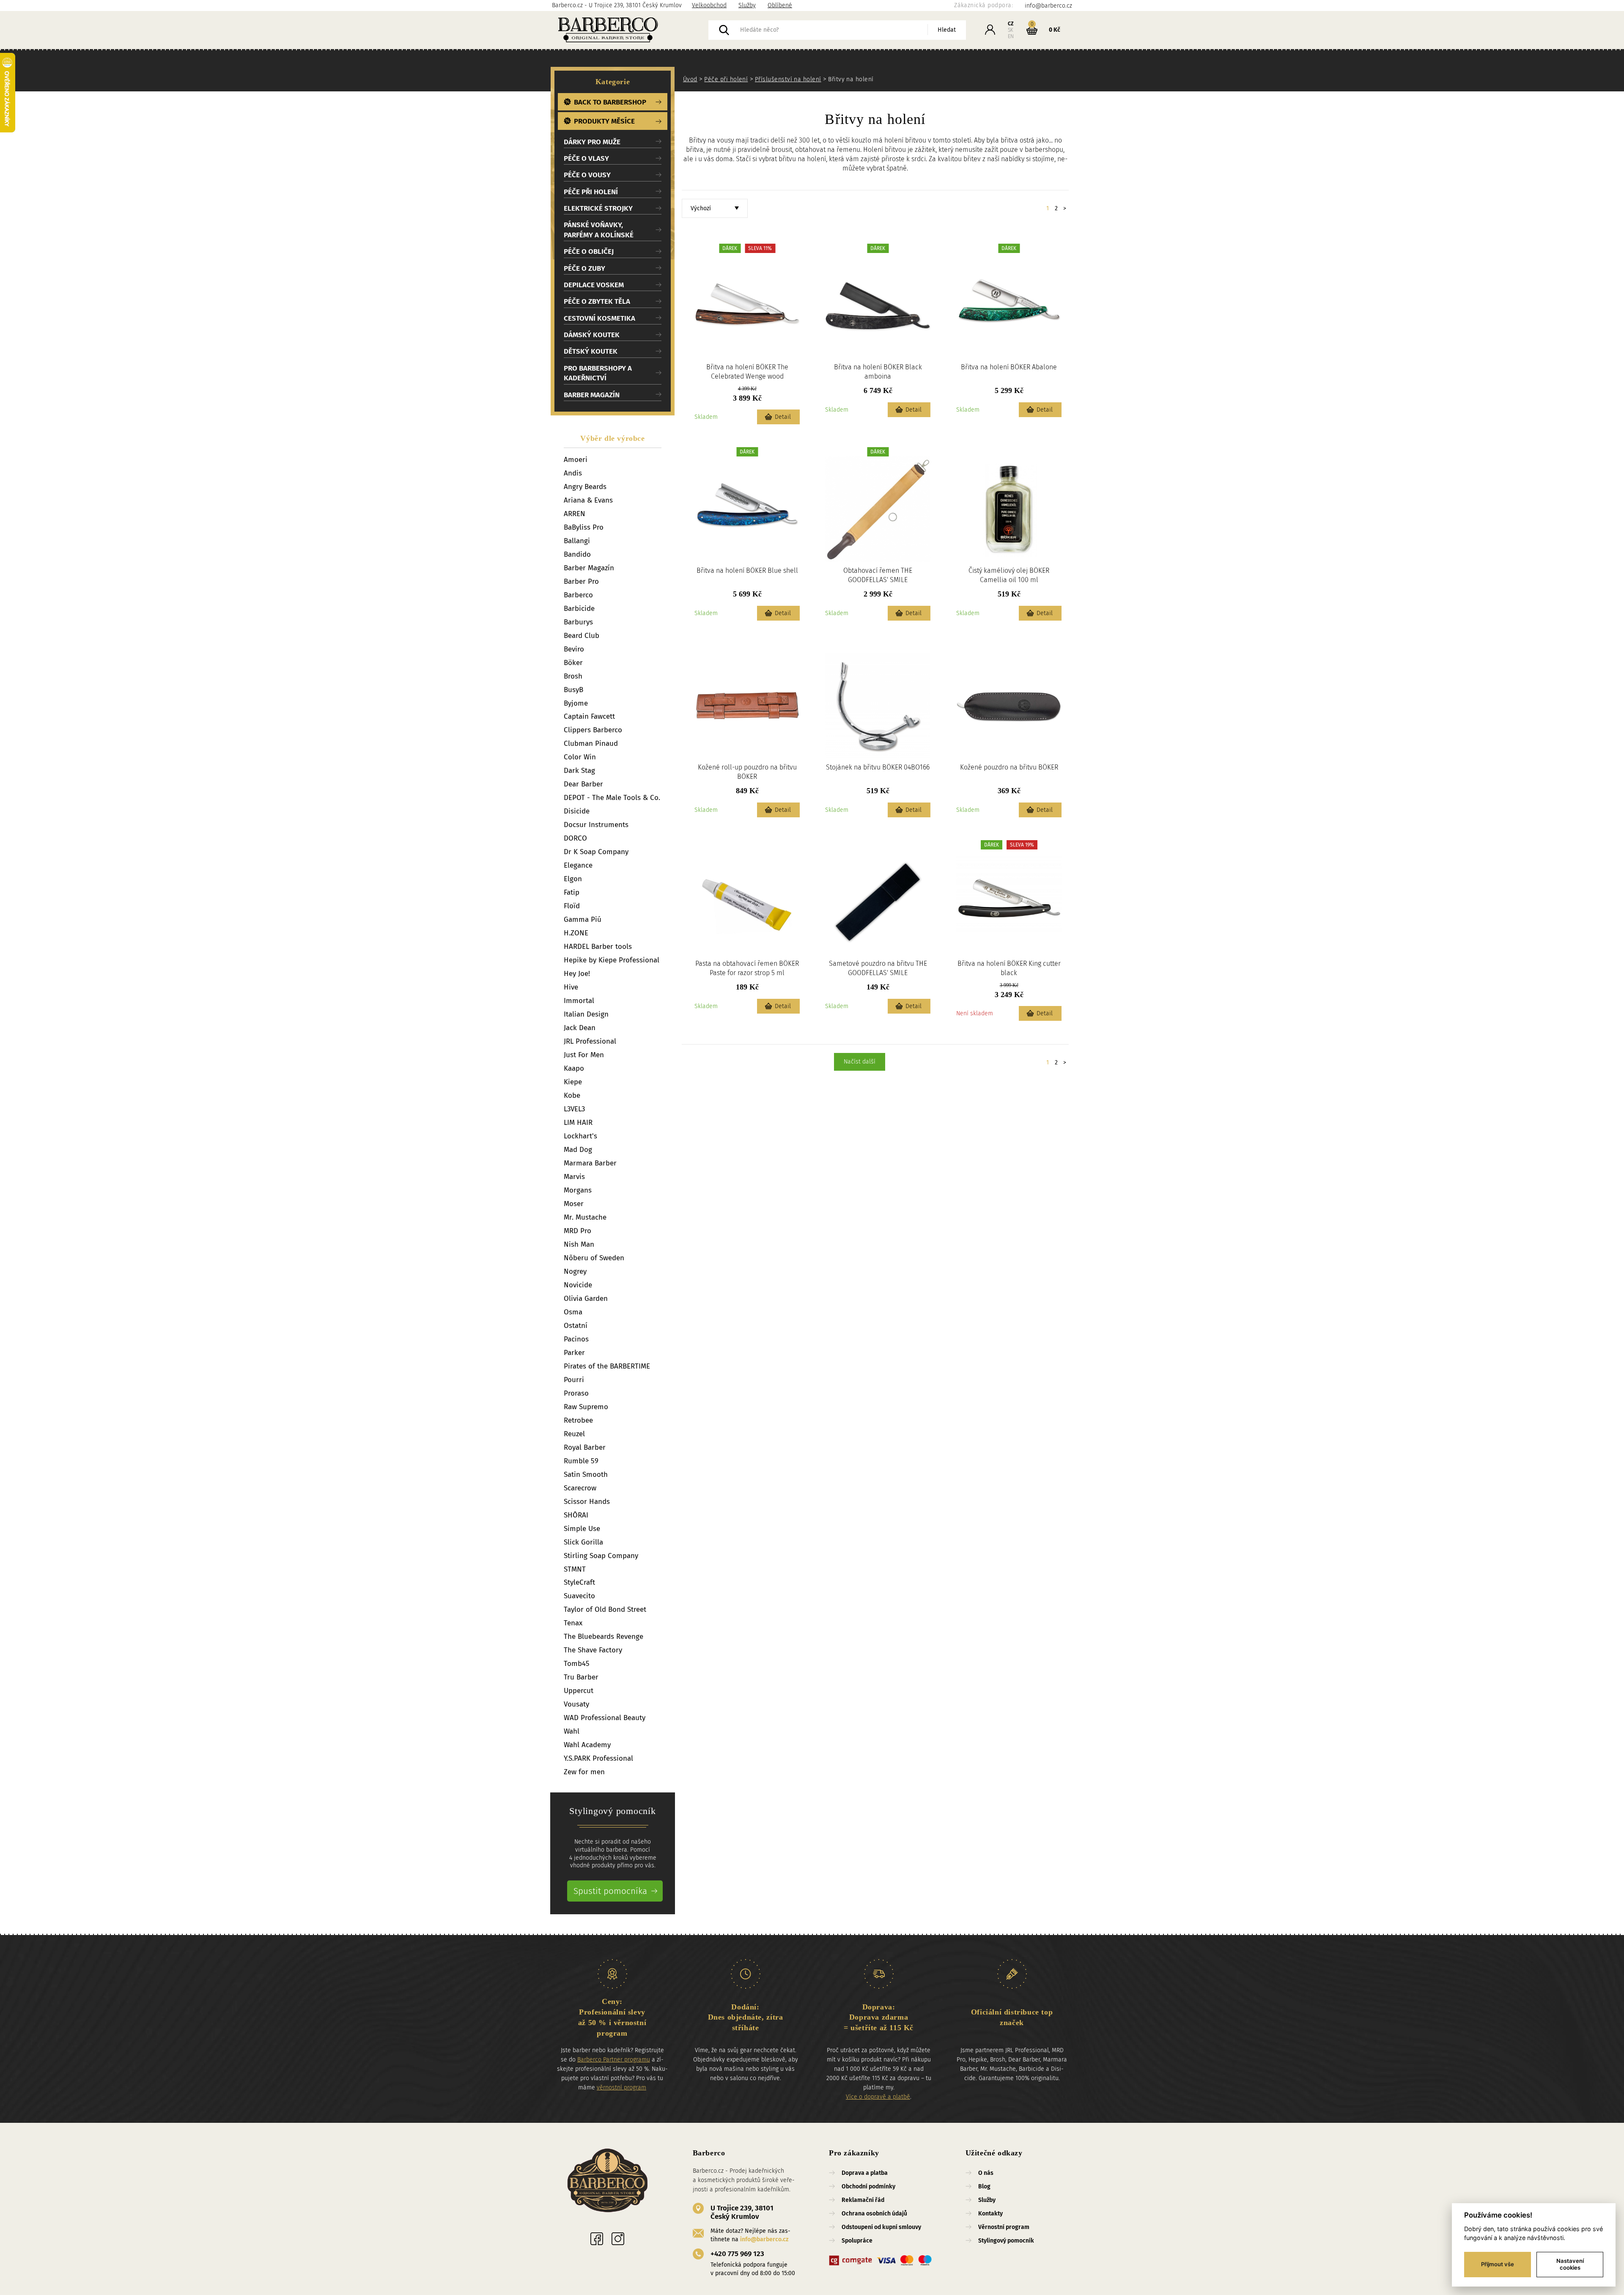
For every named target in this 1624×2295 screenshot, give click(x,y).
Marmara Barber (590, 1163)
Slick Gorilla (583, 1542)
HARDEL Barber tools (598, 947)
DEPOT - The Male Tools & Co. (612, 798)
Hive (571, 987)
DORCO (575, 838)
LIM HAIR (578, 1123)
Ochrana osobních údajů (874, 2214)
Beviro (574, 649)
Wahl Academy (587, 1745)
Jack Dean (580, 1028)
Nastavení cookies (1570, 2264)
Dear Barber (583, 784)
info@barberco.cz (764, 2239)
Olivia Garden (586, 1299)
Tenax (573, 1623)
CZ (1011, 24)
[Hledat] (724, 30)
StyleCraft (579, 1582)
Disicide (577, 811)
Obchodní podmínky (868, 2186)
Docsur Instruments (596, 825)
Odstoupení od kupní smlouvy (881, 2227)
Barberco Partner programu (614, 2060)
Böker (573, 663)
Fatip (572, 892)
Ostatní (576, 1326)
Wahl (572, 1731)
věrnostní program (621, 2087)
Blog (984, 2186)
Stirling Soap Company (601, 1556)
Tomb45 (577, 1664)
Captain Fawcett (589, 716)
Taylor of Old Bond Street (605, 1609)
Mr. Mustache (585, 1217)
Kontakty (990, 2214)
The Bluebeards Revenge (604, 1637)
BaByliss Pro (584, 527)
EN (1011, 36)
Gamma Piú (583, 919)
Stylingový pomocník (1006, 2241)
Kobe (572, 1095)
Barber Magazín (589, 568)
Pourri (574, 1380)
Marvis (574, 1177)
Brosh (573, 676)
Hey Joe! (577, 974)
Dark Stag (579, 771)
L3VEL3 (574, 1109)
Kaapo (574, 1068)
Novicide (578, 1285)
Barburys (578, 622)
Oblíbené (780, 5)
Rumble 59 (581, 1461)
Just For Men (584, 1055)
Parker (574, 1353)
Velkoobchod (709, 5)
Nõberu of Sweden (594, 1258)
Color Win (580, 757)
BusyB (573, 690)
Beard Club (582, 636)
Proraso (576, 1393)
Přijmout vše (1498, 2264)
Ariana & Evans (588, 500)
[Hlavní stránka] (630, 30)
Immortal (579, 1001)
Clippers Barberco (593, 730)
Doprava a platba (865, 2173)
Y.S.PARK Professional (598, 1758)
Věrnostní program (1004, 2227)
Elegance (578, 865)
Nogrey (575, 1271)
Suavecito (579, 1596)
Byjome (576, 703)
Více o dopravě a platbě (878, 2097)
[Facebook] (597, 2239)
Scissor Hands (587, 1502)
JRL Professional (590, 1041)
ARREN (575, 514)
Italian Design (586, 1014)
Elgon (573, 879)
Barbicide (579, 609)
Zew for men (584, 1772)
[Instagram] (618, 2239)
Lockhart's (580, 1136)
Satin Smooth (586, 1475)
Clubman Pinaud (591, 743)
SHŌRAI (576, 1515)
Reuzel (574, 1434)
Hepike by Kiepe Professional (612, 960)
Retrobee (578, 1420)
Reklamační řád (863, 2200)
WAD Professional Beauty (605, 1718)
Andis (573, 473)
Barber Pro (581, 581)
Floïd (572, 906)
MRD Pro (577, 1231)
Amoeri (576, 460)
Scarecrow (580, 1488)
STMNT (575, 1569)
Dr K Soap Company (596, 852)
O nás (986, 2173)
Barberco (578, 595)
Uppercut (579, 1691)
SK (1011, 30)
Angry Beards (585, 487)
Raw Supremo (586, 1407)
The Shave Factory (593, 1650)
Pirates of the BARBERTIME (607, 1366)
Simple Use (582, 1529)
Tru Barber (581, 1677)
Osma (573, 1312)
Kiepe (573, 1082)
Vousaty (576, 1704)
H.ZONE (576, 933)
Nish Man (579, 1244)
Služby (747, 5)
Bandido (577, 554)
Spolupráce (857, 2241)
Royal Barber (585, 1447)
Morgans (578, 1190)
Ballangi (577, 541)
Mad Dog (578, 1150)
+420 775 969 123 (737, 2254)
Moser (574, 1204)
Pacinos (576, 1339)
